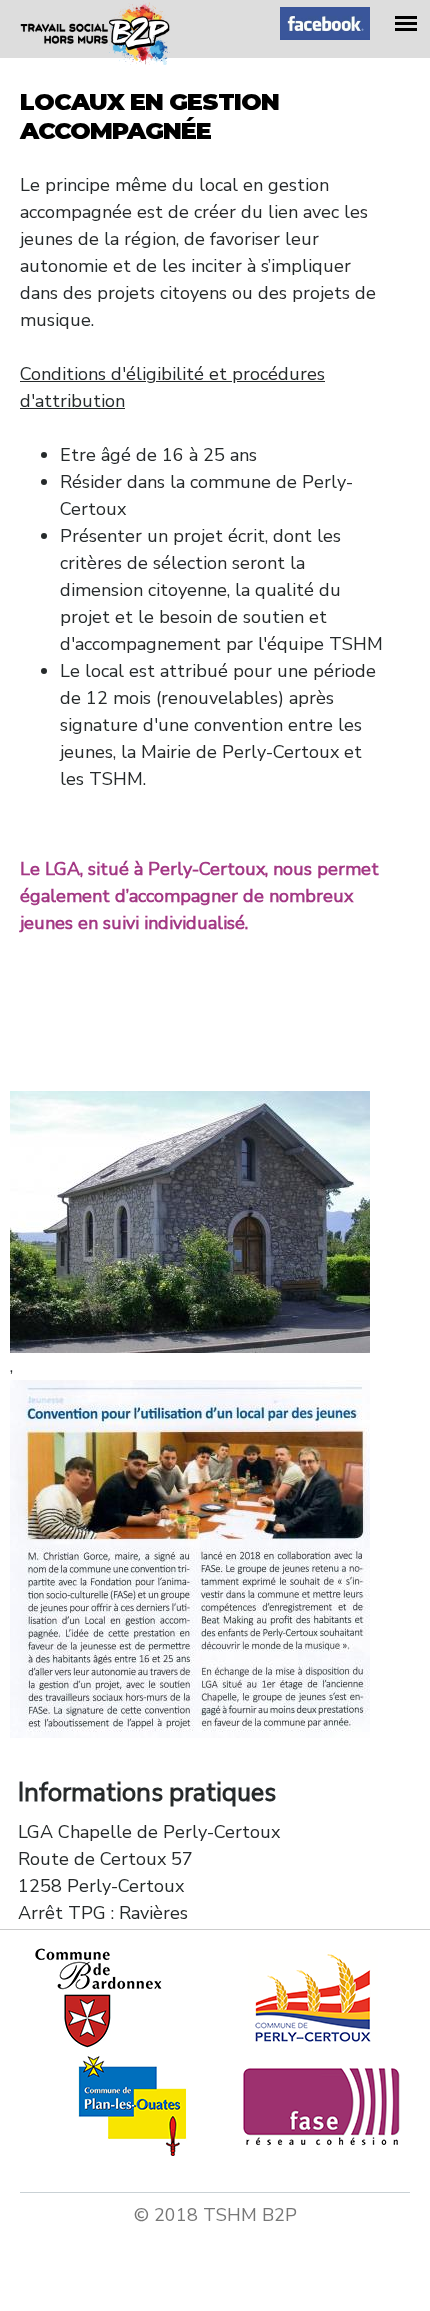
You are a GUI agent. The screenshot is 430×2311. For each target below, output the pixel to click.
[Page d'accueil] (95, 59)
